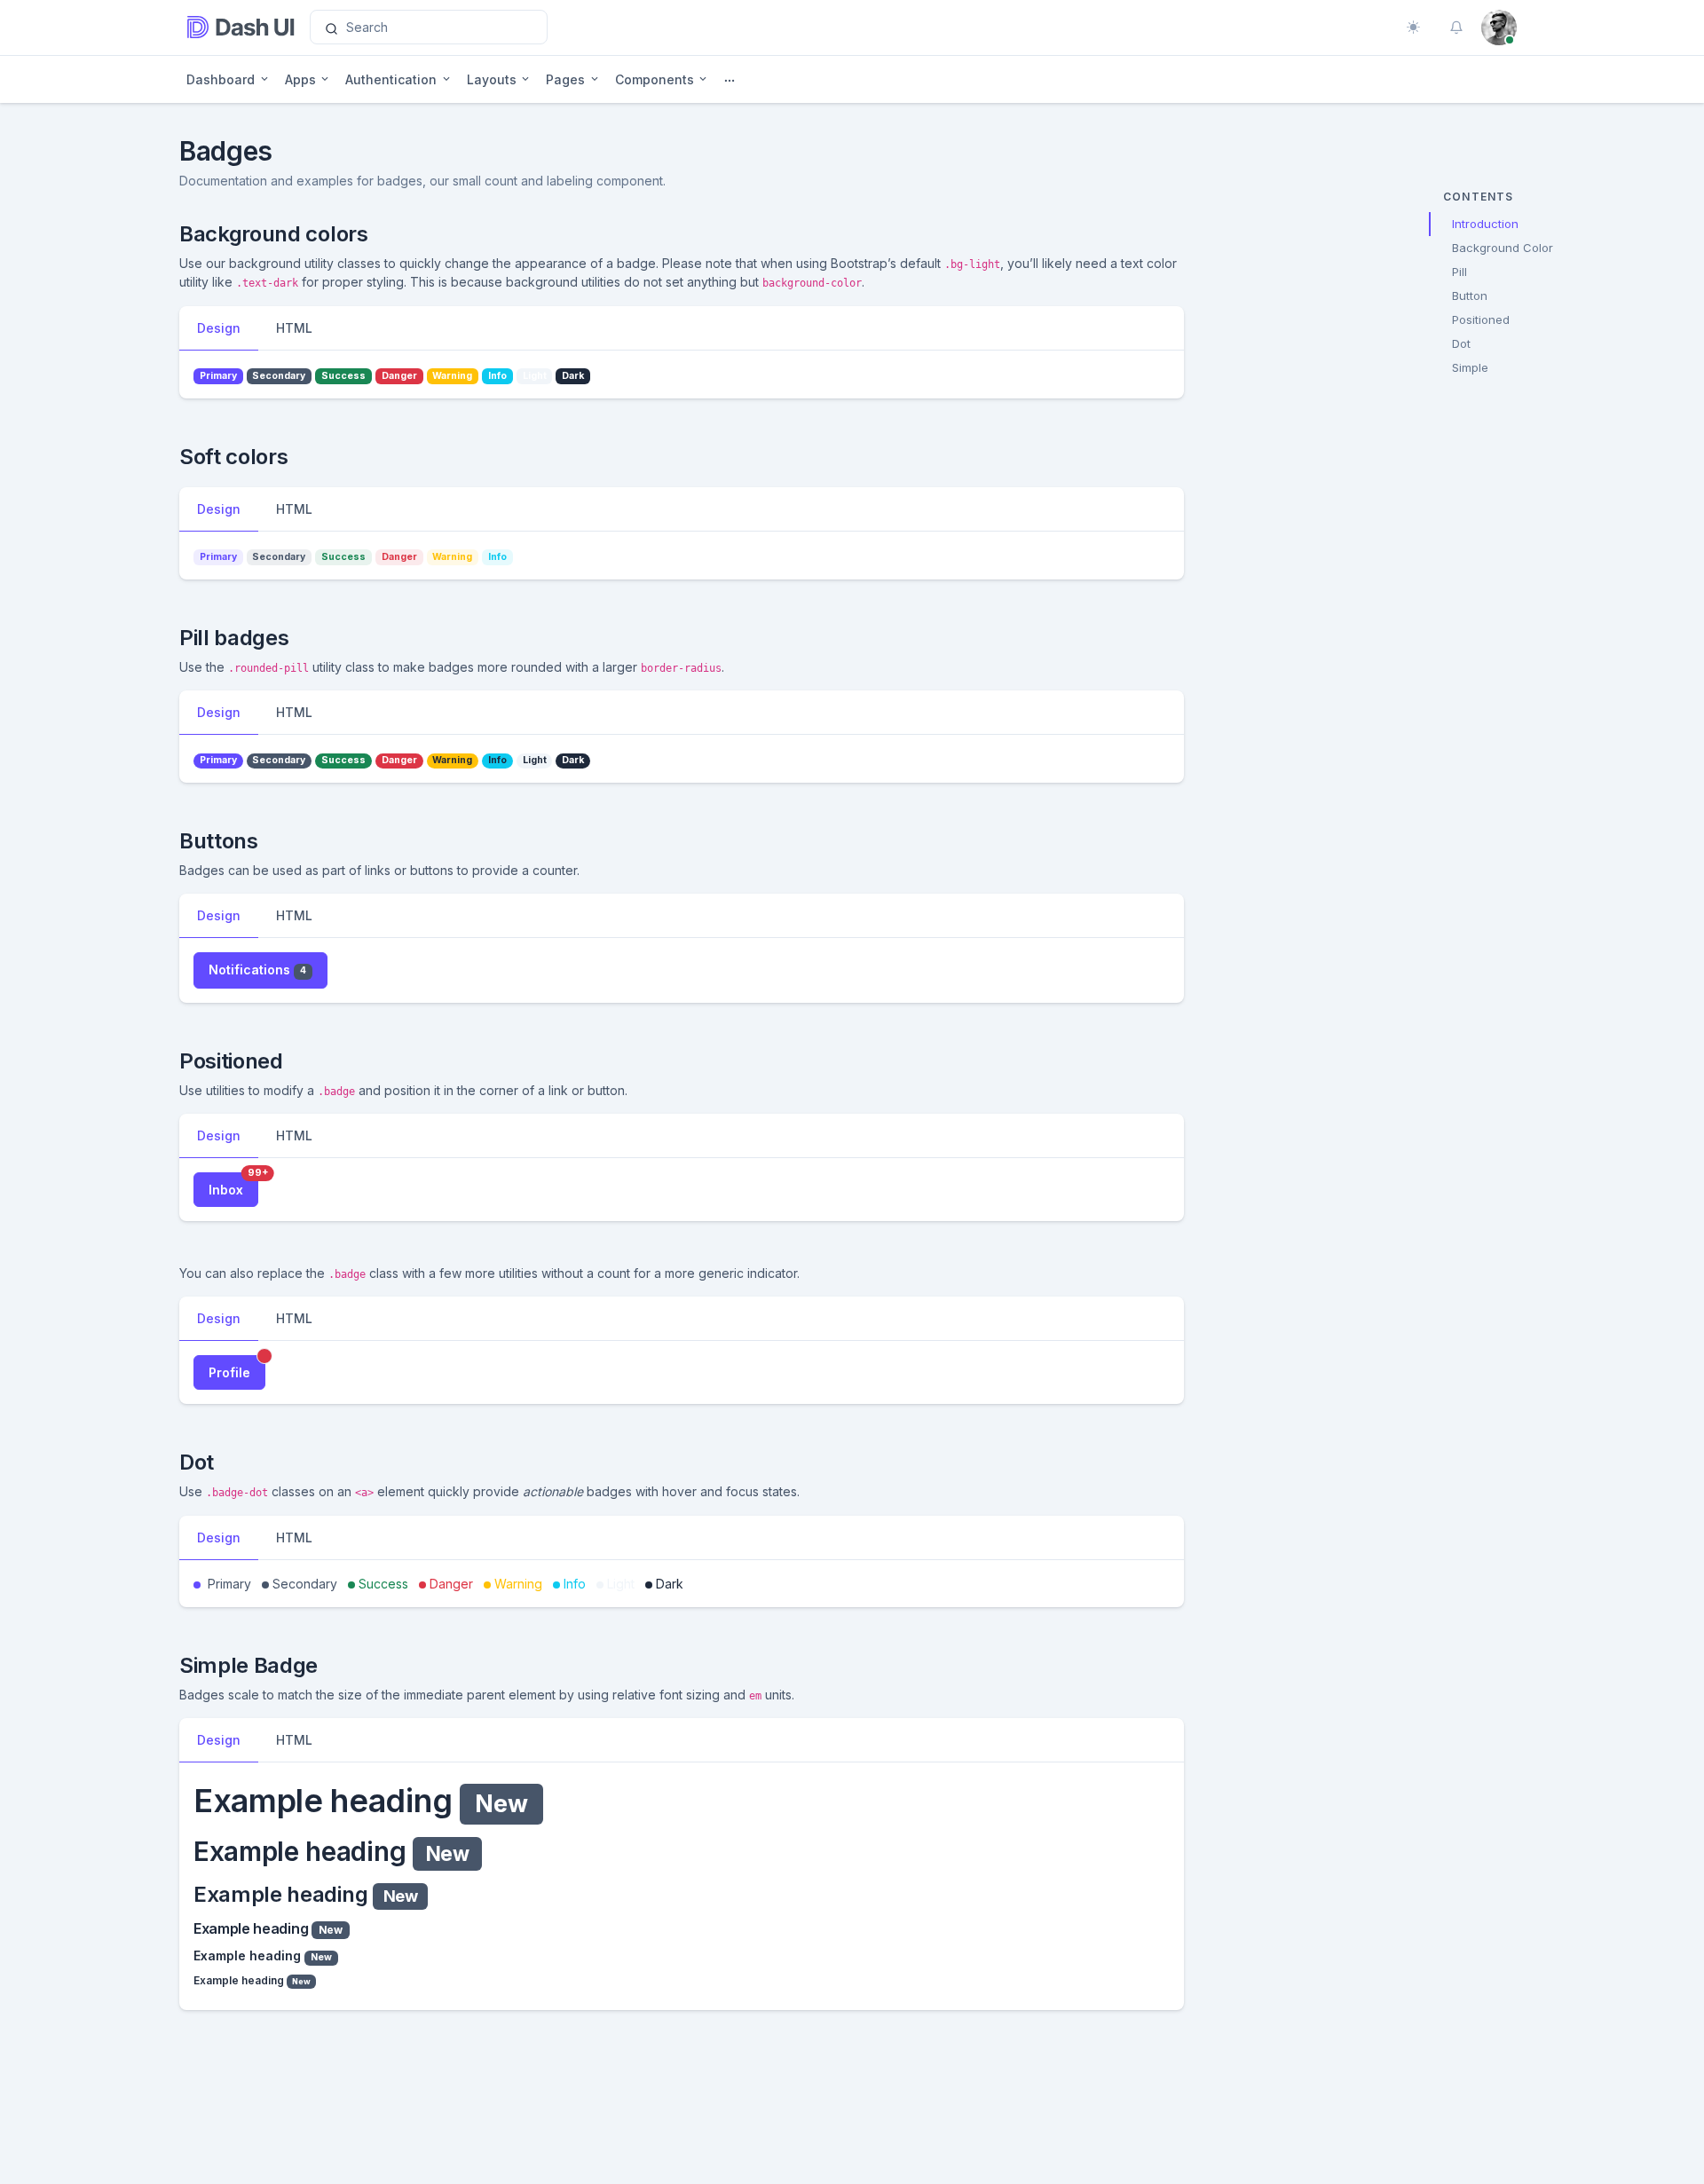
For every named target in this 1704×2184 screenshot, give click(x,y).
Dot (1461, 343)
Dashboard (221, 79)
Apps (300, 79)
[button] (1456, 28)
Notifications (257, 970)
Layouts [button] (492, 79)
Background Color (1503, 248)
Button (1470, 296)
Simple (1470, 367)
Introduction (1485, 224)
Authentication (391, 79)
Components (655, 79)
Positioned (1481, 319)
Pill (1459, 272)
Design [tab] (219, 328)
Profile (237, 1368)
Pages (565, 79)
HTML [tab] (294, 328)
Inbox (233, 1185)
